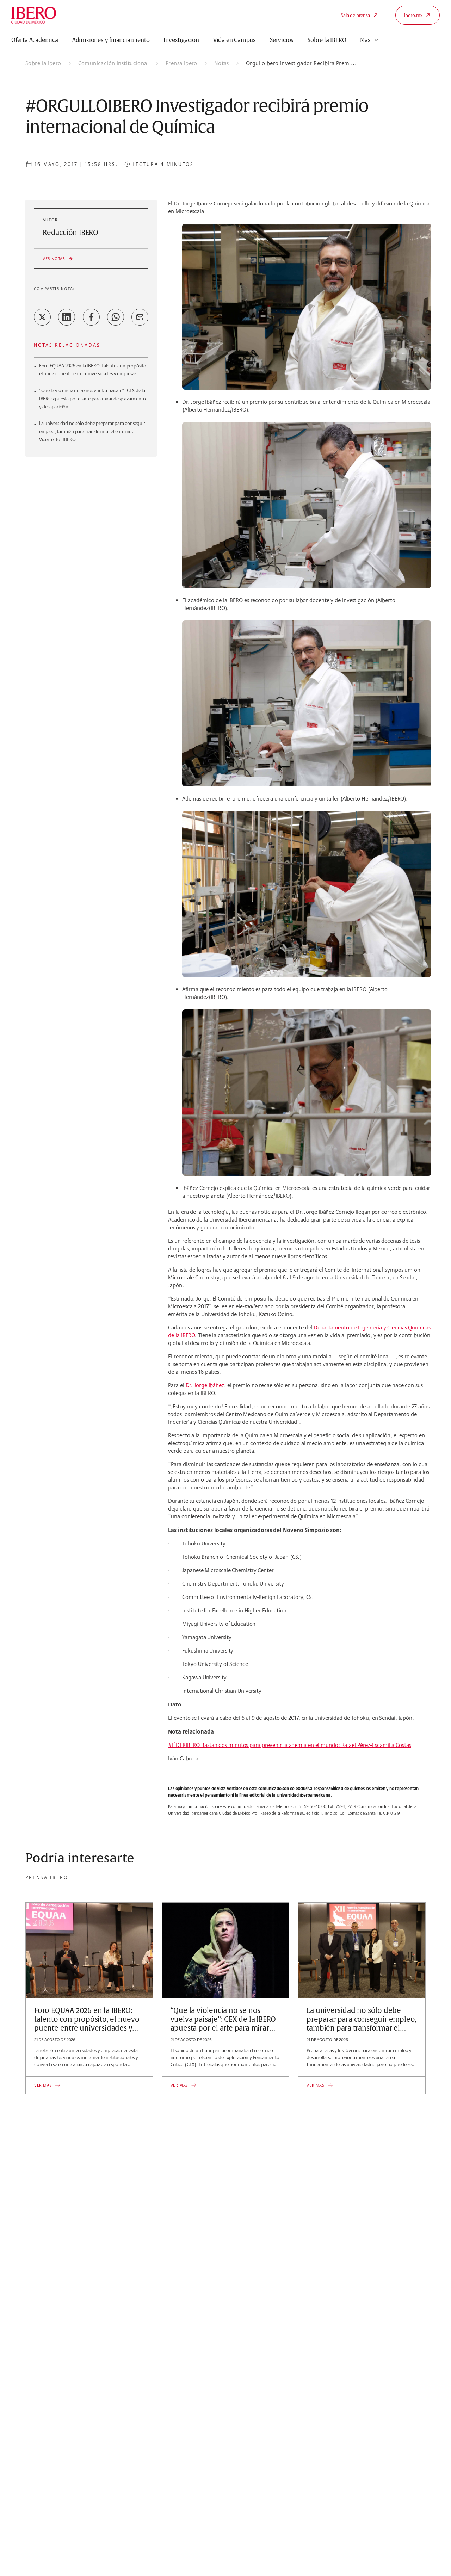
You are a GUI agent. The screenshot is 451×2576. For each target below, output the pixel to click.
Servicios (282, 40)
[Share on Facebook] (91, 317)
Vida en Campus (234, 40)
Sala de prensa (355, 15)
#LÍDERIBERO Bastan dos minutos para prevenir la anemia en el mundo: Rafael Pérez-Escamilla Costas (289, 1745)
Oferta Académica (35, 40)
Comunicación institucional (113, 63)
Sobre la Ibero (43, 63)
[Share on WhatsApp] (116, 317)
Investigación (181, 40)
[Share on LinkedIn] (67, 317)
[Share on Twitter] (42, 317)
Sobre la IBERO (327, 40)
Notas (222, 63)
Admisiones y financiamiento (111, 40)
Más (365, 40)
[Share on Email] (140, 317)
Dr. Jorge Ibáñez (205, 1385)
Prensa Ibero (181, 63)
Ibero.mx (413, 15)
